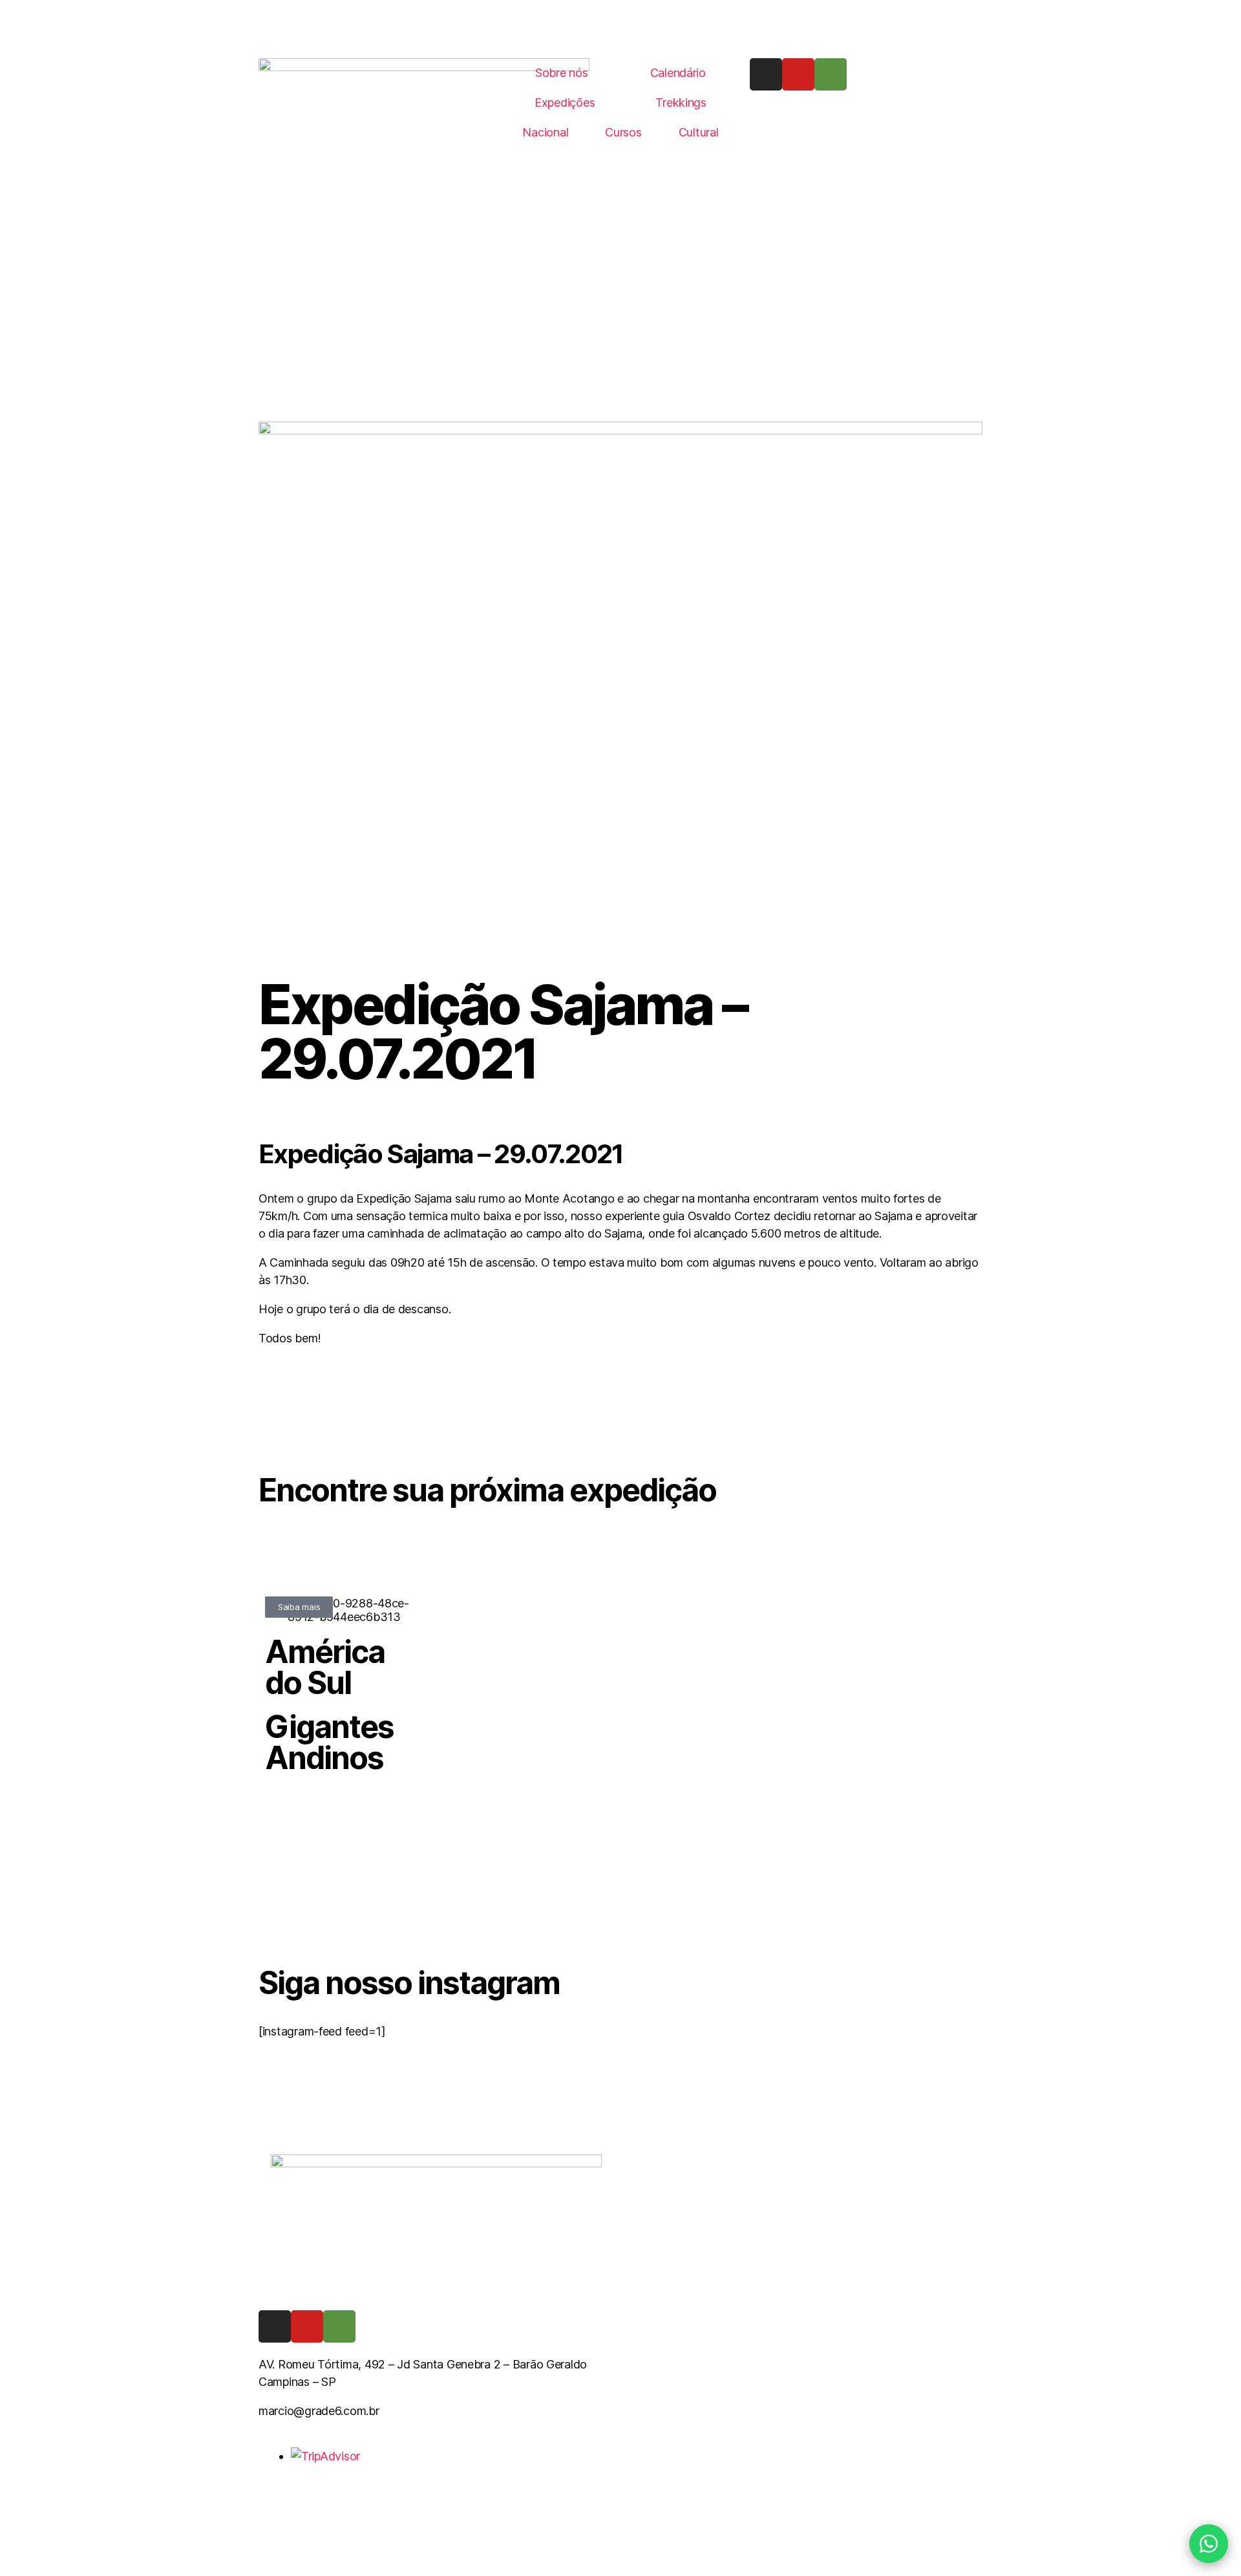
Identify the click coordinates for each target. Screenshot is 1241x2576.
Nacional (545, 132)
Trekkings (681, 102)
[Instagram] (766, 74)
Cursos (623, 132)
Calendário (678, 73)
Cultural (699, 132)
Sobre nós (562, 73)
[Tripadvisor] (831, 74)
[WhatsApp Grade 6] (1209, 2544)
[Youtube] (798, 74)
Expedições (565, 102)
